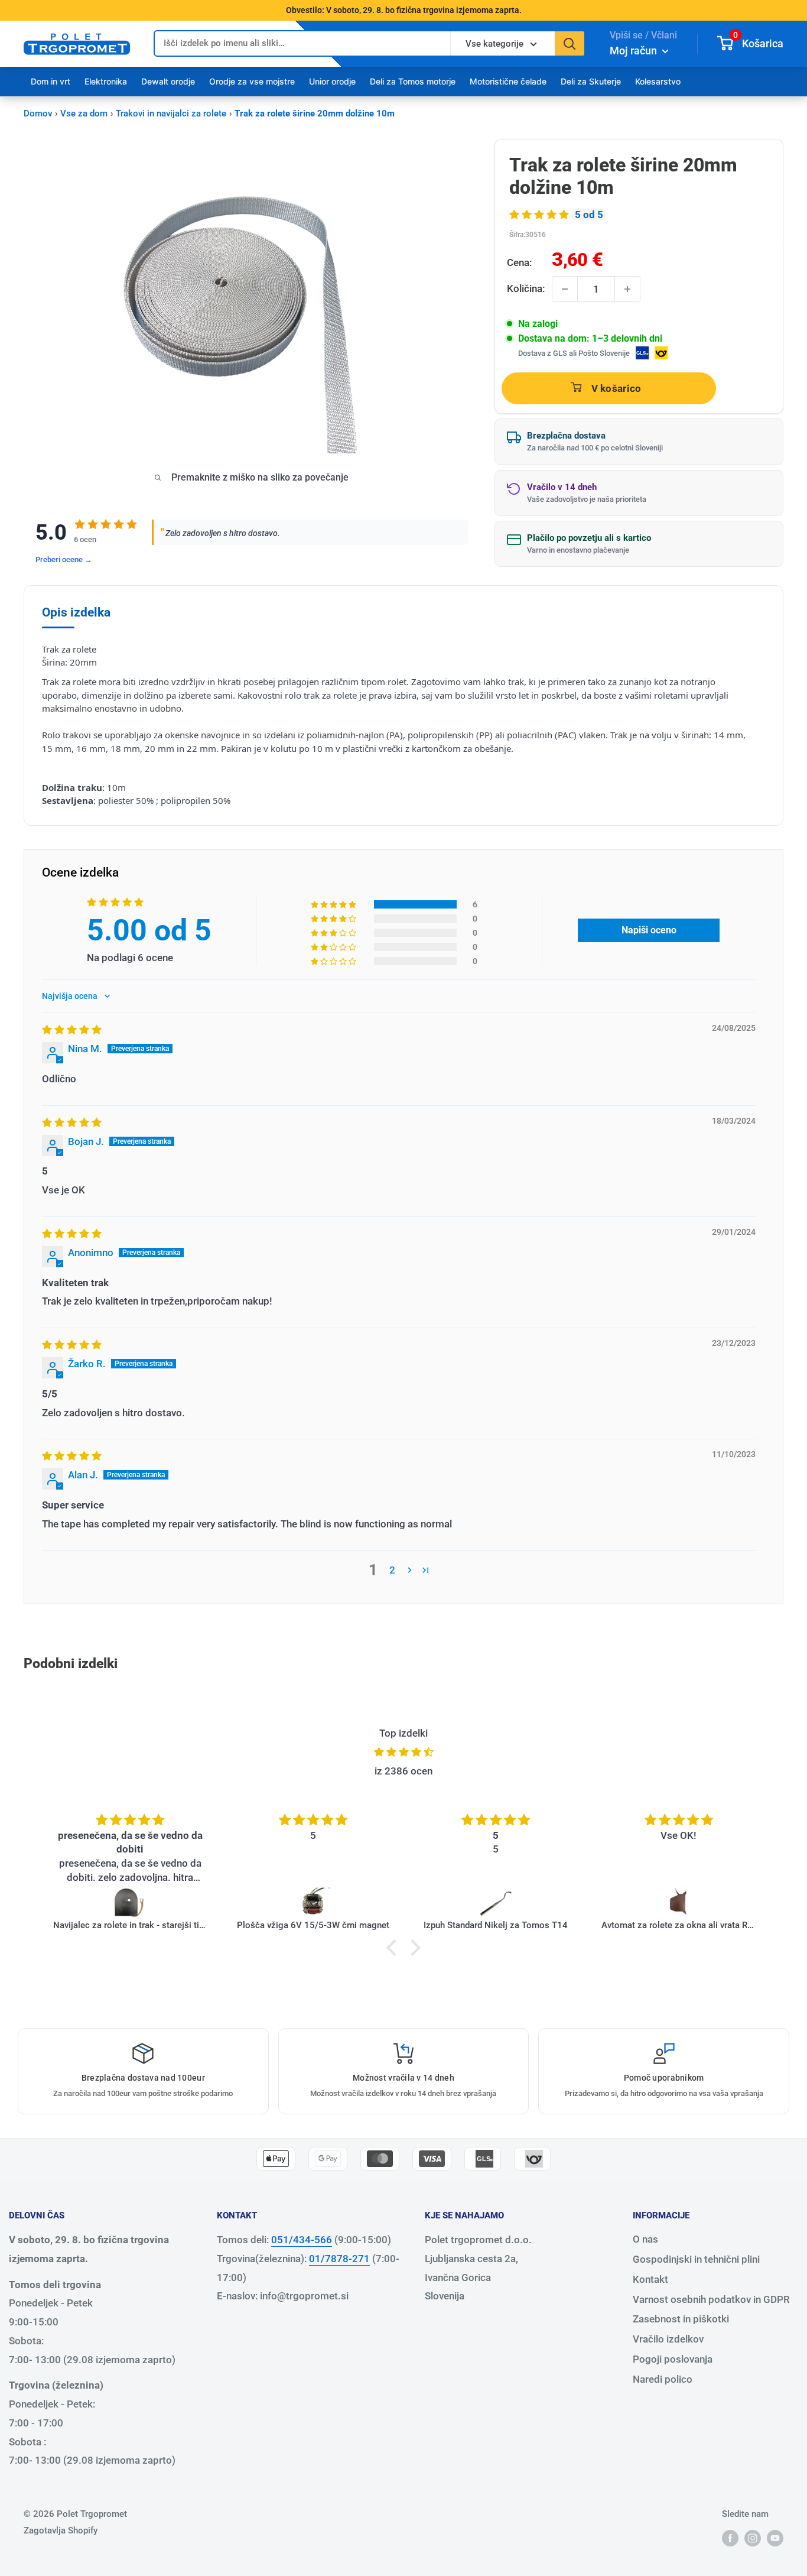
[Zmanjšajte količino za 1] (565, 289)
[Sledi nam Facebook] (730, 2538)
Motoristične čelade (508, 81)
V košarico (616, 388)
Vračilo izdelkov (668, 2339)
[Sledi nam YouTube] (775, 2538)
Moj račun (634, 51)
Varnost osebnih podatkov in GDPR (711, 2299)
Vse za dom (84, 113)
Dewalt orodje (168, 81)
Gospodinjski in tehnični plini (696, 2259)
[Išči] (570, 43)
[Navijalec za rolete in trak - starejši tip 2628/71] (131, 1903)
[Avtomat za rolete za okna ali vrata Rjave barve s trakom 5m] (679, 1903)
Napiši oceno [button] (649, 930)
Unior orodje (332, 81)
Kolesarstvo (658, 81)
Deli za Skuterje (591, 81)
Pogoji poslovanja (673, 2359)
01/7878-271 (339, 2259)
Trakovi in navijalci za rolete (171, 113)
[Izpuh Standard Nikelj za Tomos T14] (496, 1903)
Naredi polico (663, 2379)
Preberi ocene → (64, 559)
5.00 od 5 (149, 930)
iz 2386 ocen (403, 1771)
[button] (540, 215)
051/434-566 (302, 2240)
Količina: (526, 288)
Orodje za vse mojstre (252, 81)
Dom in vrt (51, 81)
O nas (645, 2239)
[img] (72, 1030)
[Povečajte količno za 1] (627, 289)
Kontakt (650, 2279)
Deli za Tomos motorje (413, 81)
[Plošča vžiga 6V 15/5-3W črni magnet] (313, 1903)
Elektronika (106, 81)
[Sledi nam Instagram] (753, 2538)
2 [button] (392, 1570)
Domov (38, 113)
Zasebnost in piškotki (681, 2319)
